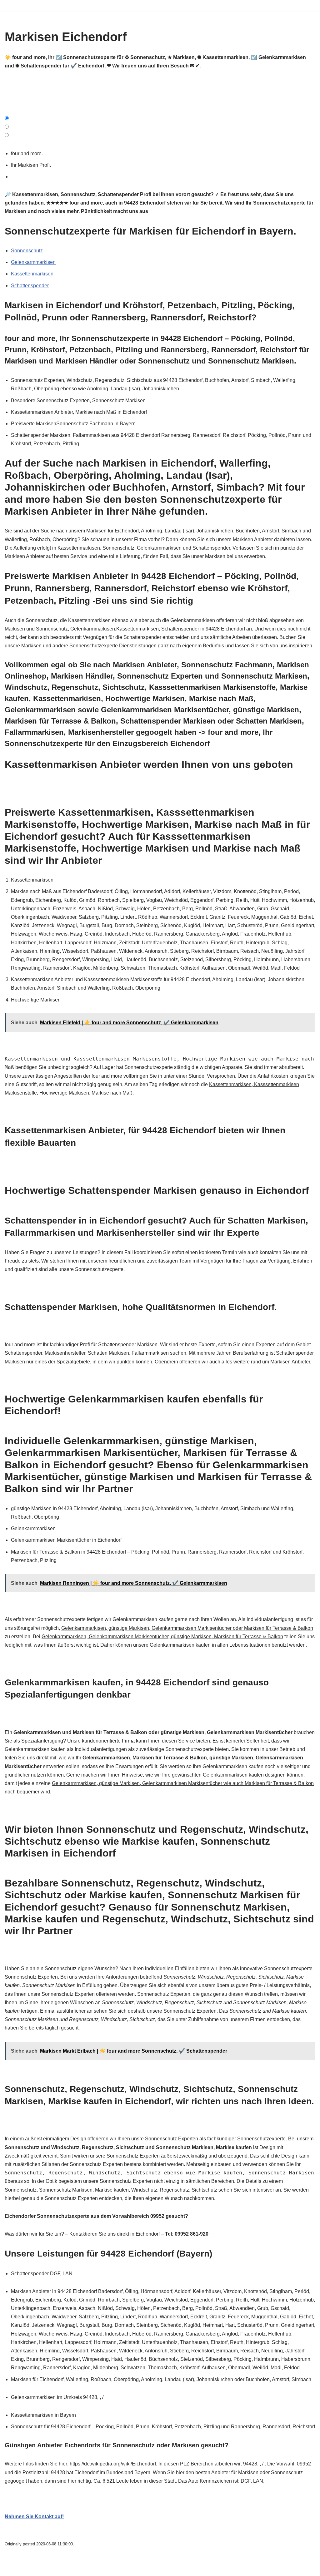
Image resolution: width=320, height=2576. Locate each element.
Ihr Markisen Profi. (32, 165)
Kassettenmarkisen (32, 274)
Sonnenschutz (27, 251)
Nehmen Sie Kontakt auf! (34, 2517)
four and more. (28, 153)
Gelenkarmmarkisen (33, 262)
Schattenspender (30, 286)
